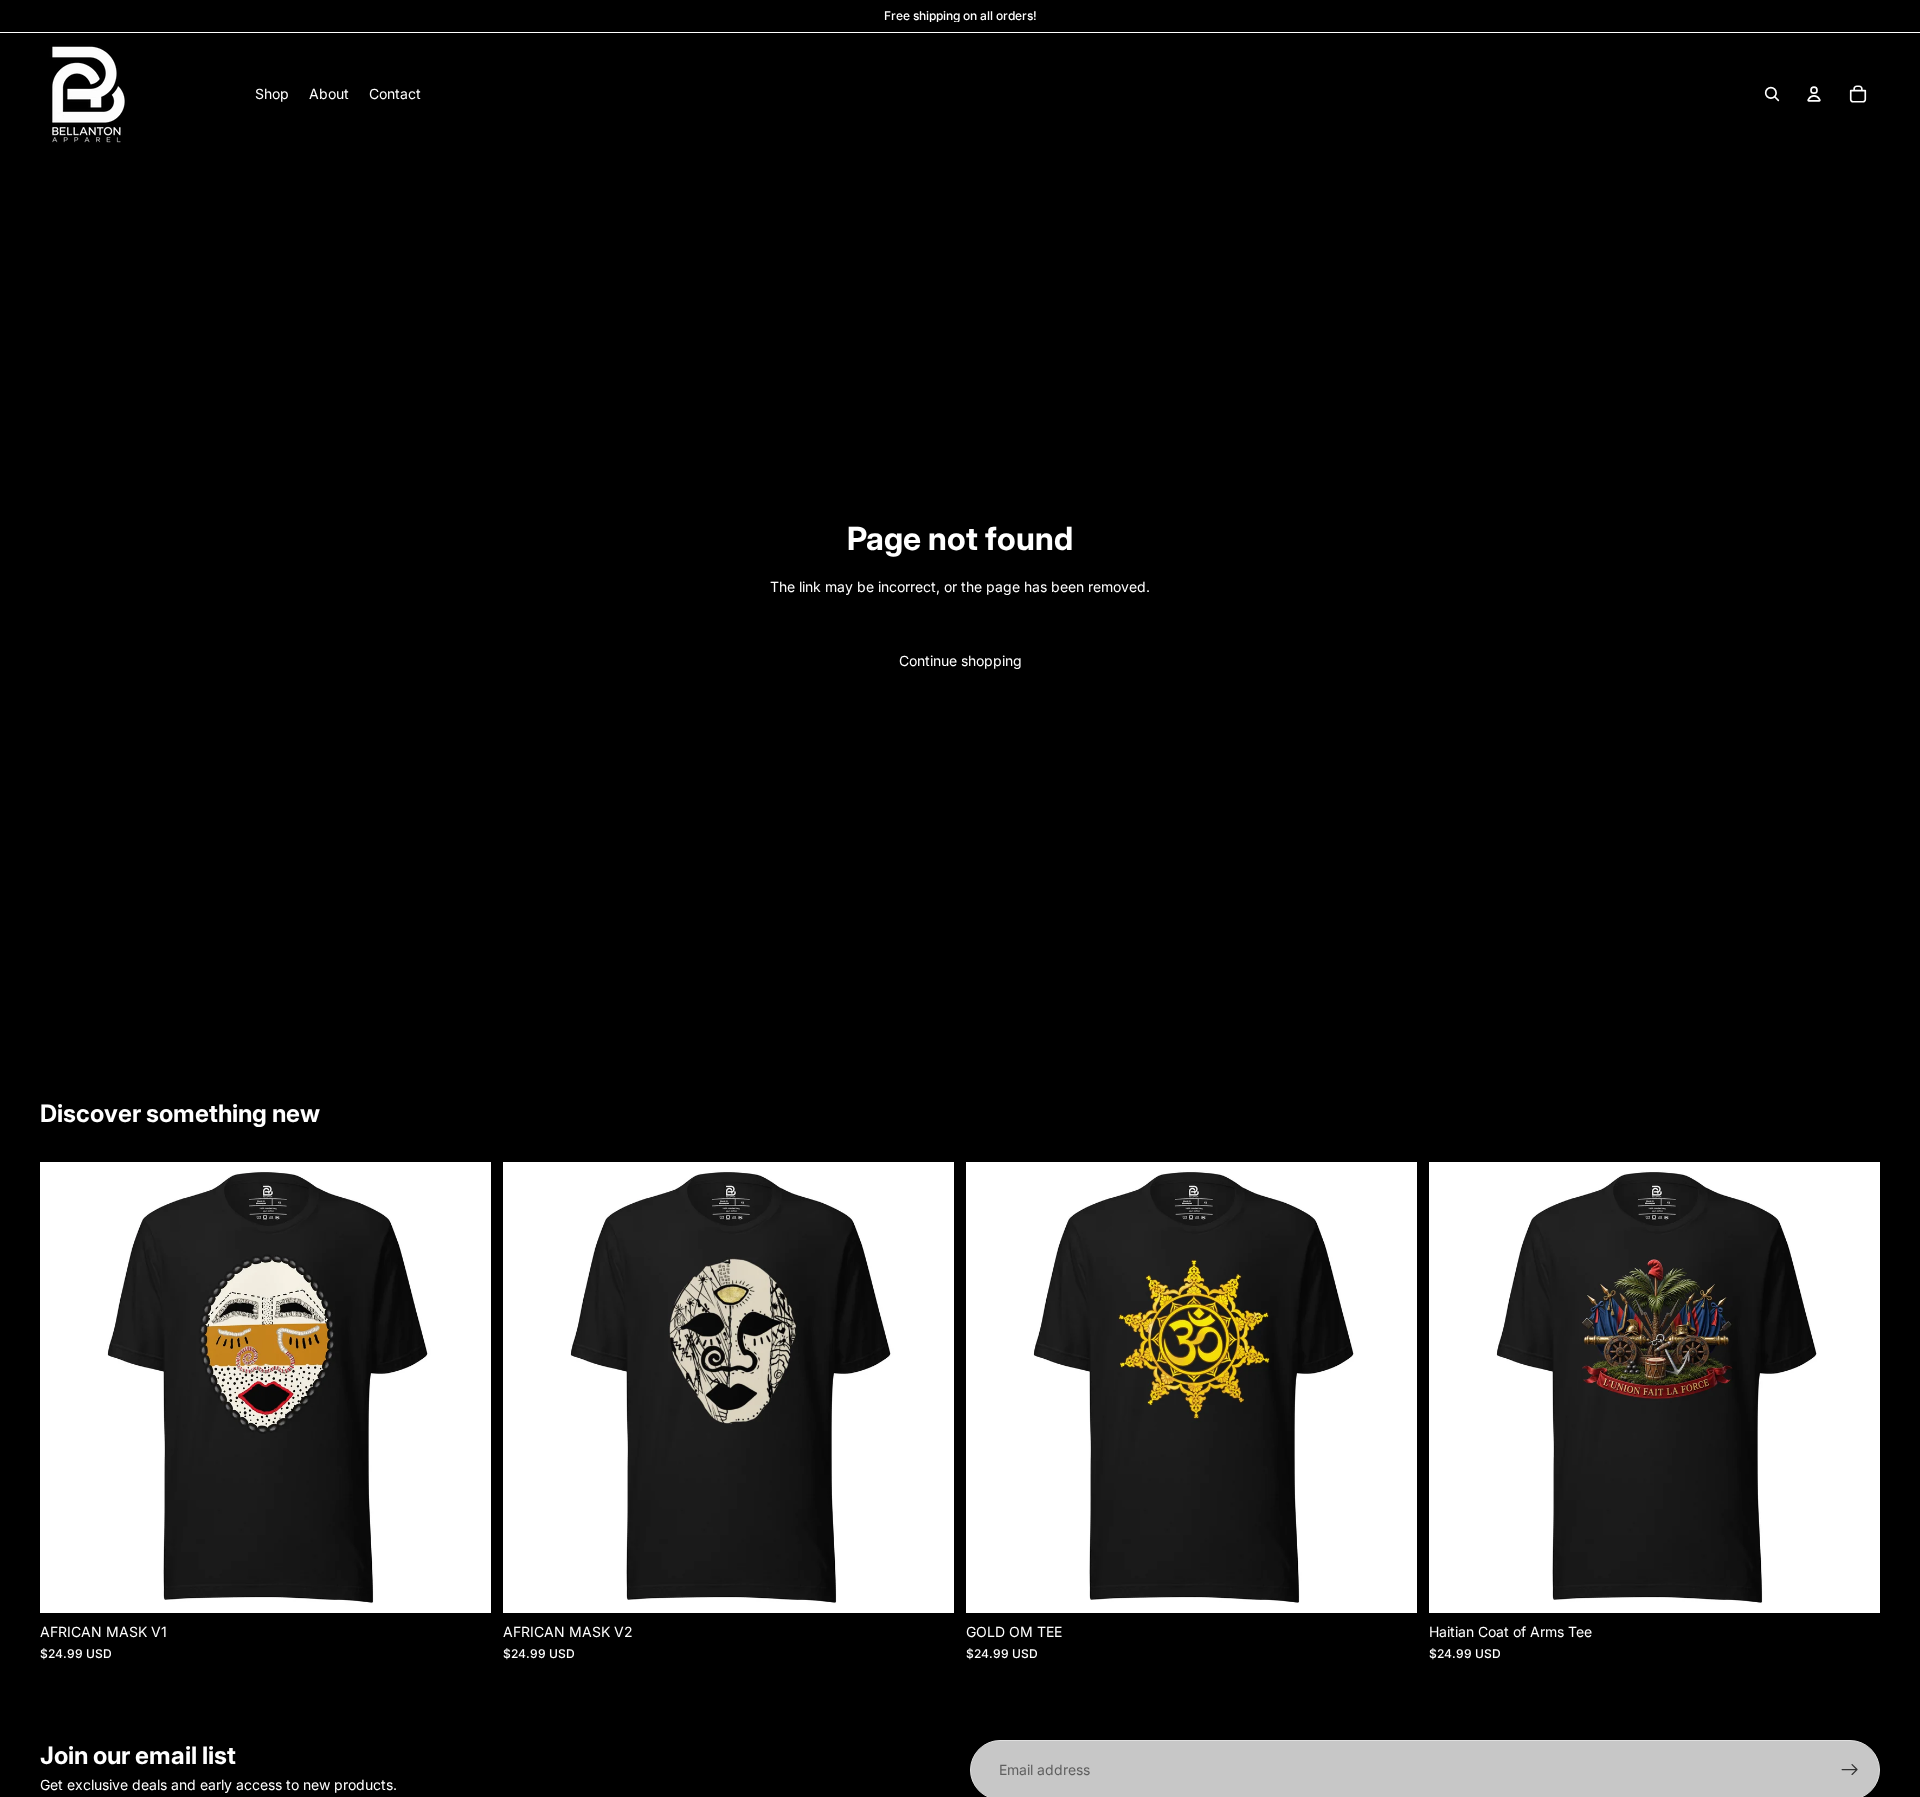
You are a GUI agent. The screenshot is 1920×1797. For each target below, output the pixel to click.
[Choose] (460, 1582)
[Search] (1772, 94)
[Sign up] (1850, 1770)
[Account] (1814, 94)
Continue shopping (960, 660)
